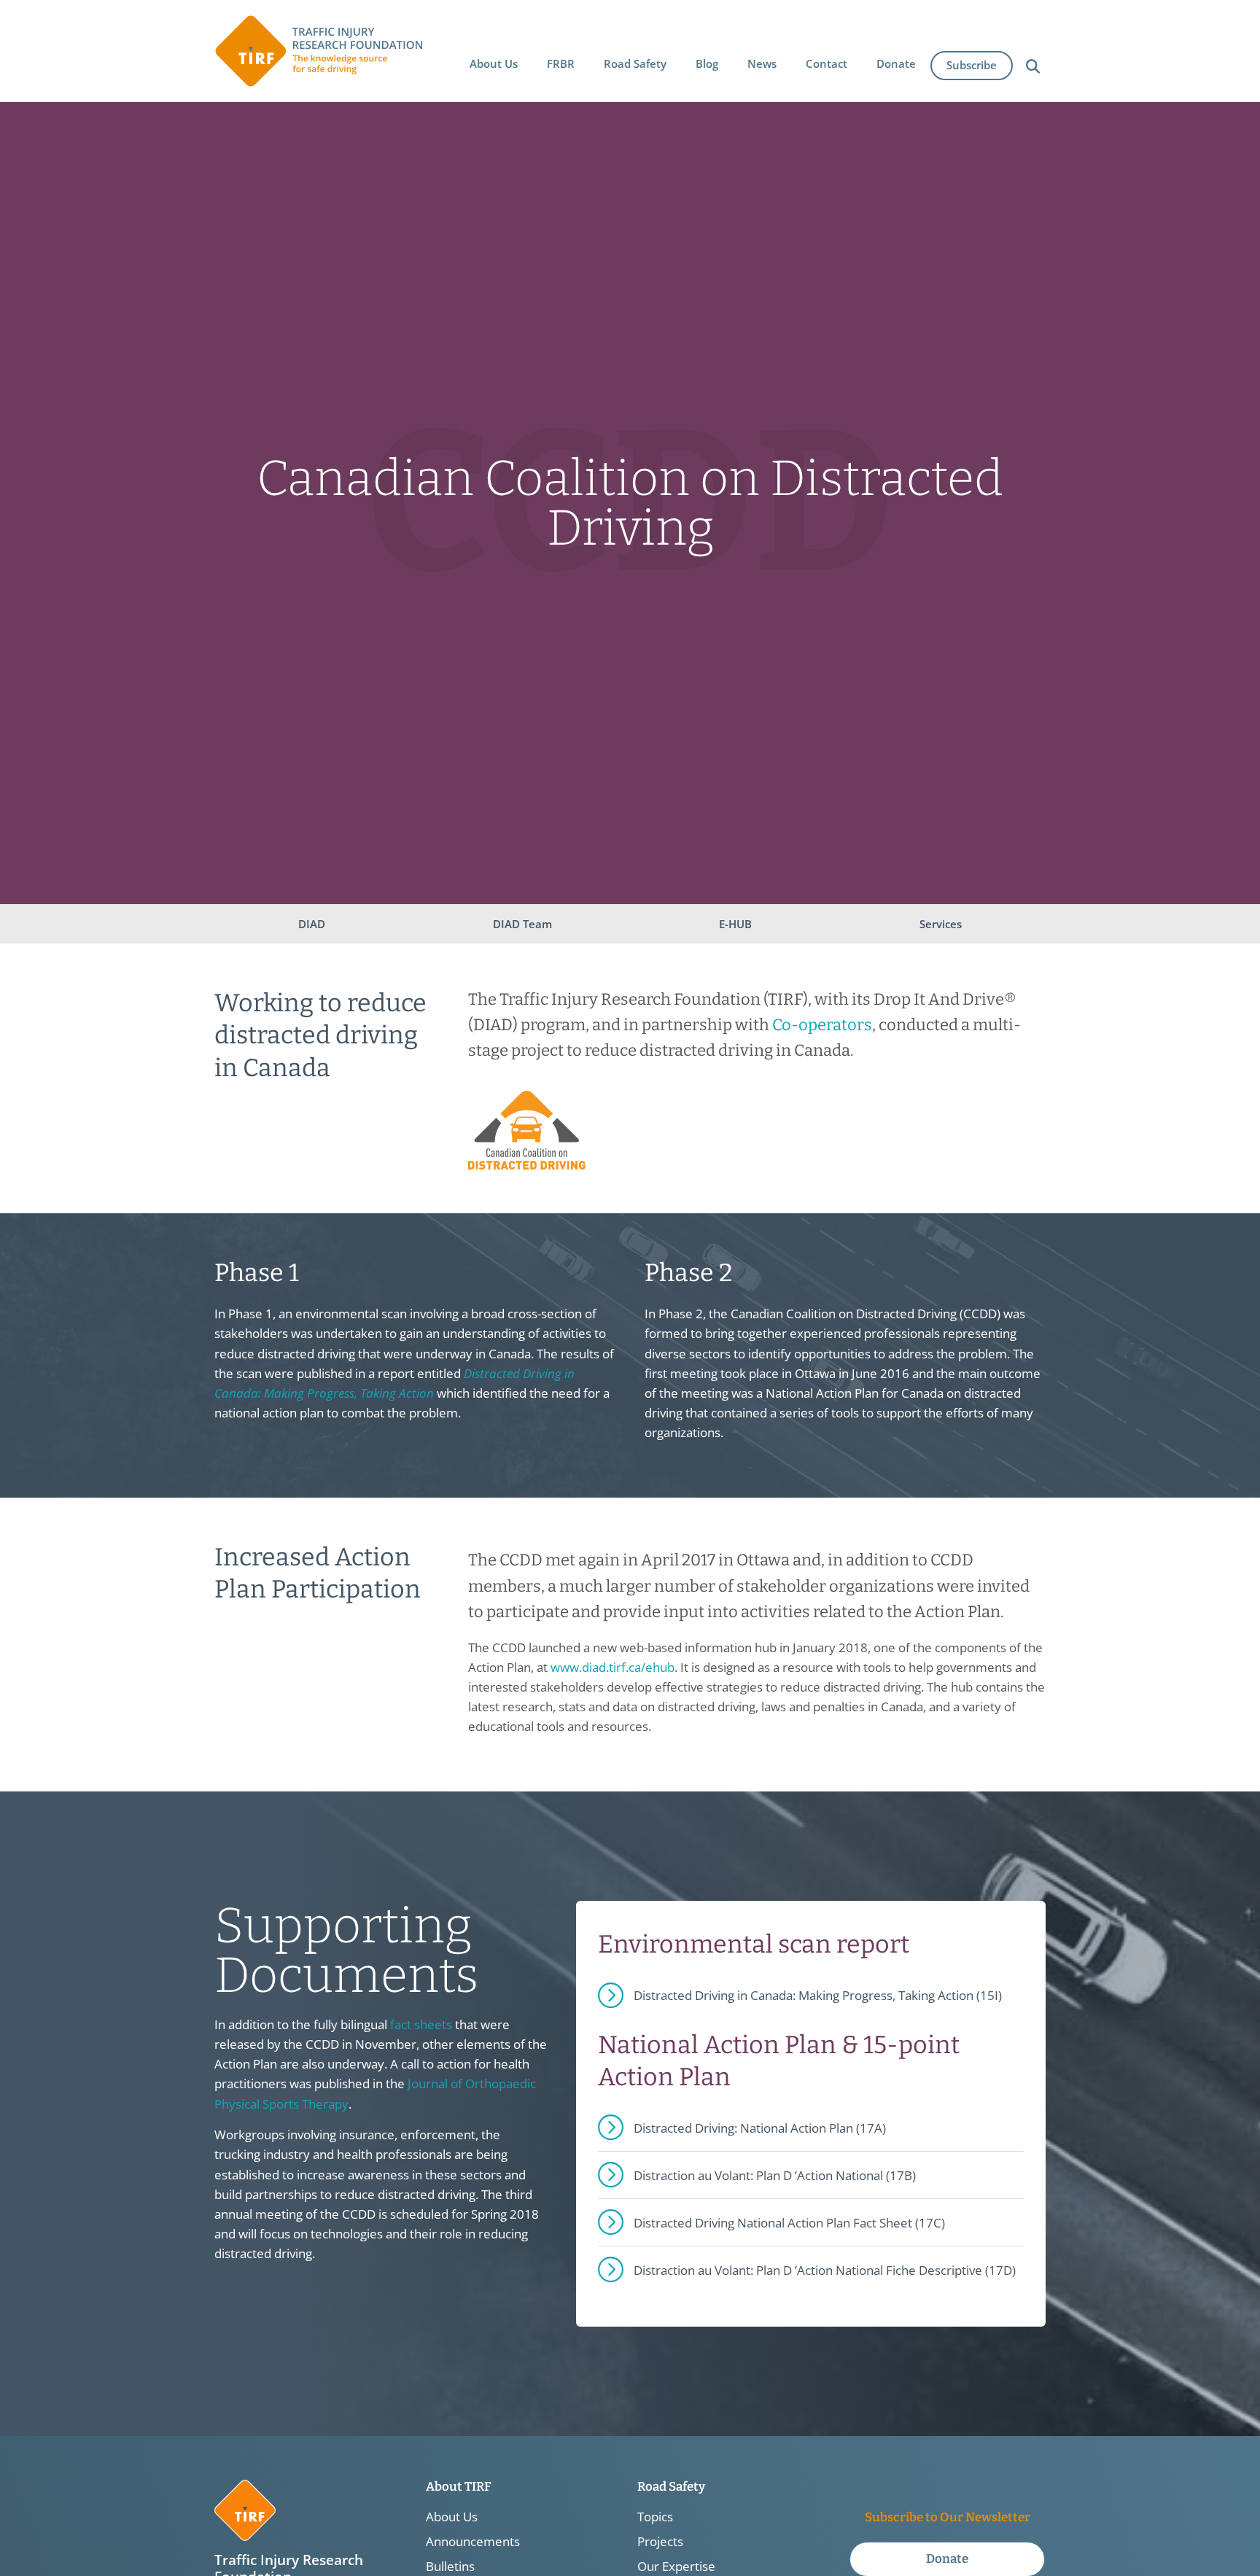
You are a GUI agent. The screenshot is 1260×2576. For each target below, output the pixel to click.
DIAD (312, 924)
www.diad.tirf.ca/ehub (612, 1667)
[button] (494, 63)
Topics (655, 2517)
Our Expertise (676, 2567)
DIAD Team (522, 924)
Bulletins (450, 2567)
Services (941, 924)
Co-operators (822, 1025)
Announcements (473, 2542)
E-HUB (735, 924)
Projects (660, 2542)
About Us (452, 2517)
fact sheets (421, 2024)
